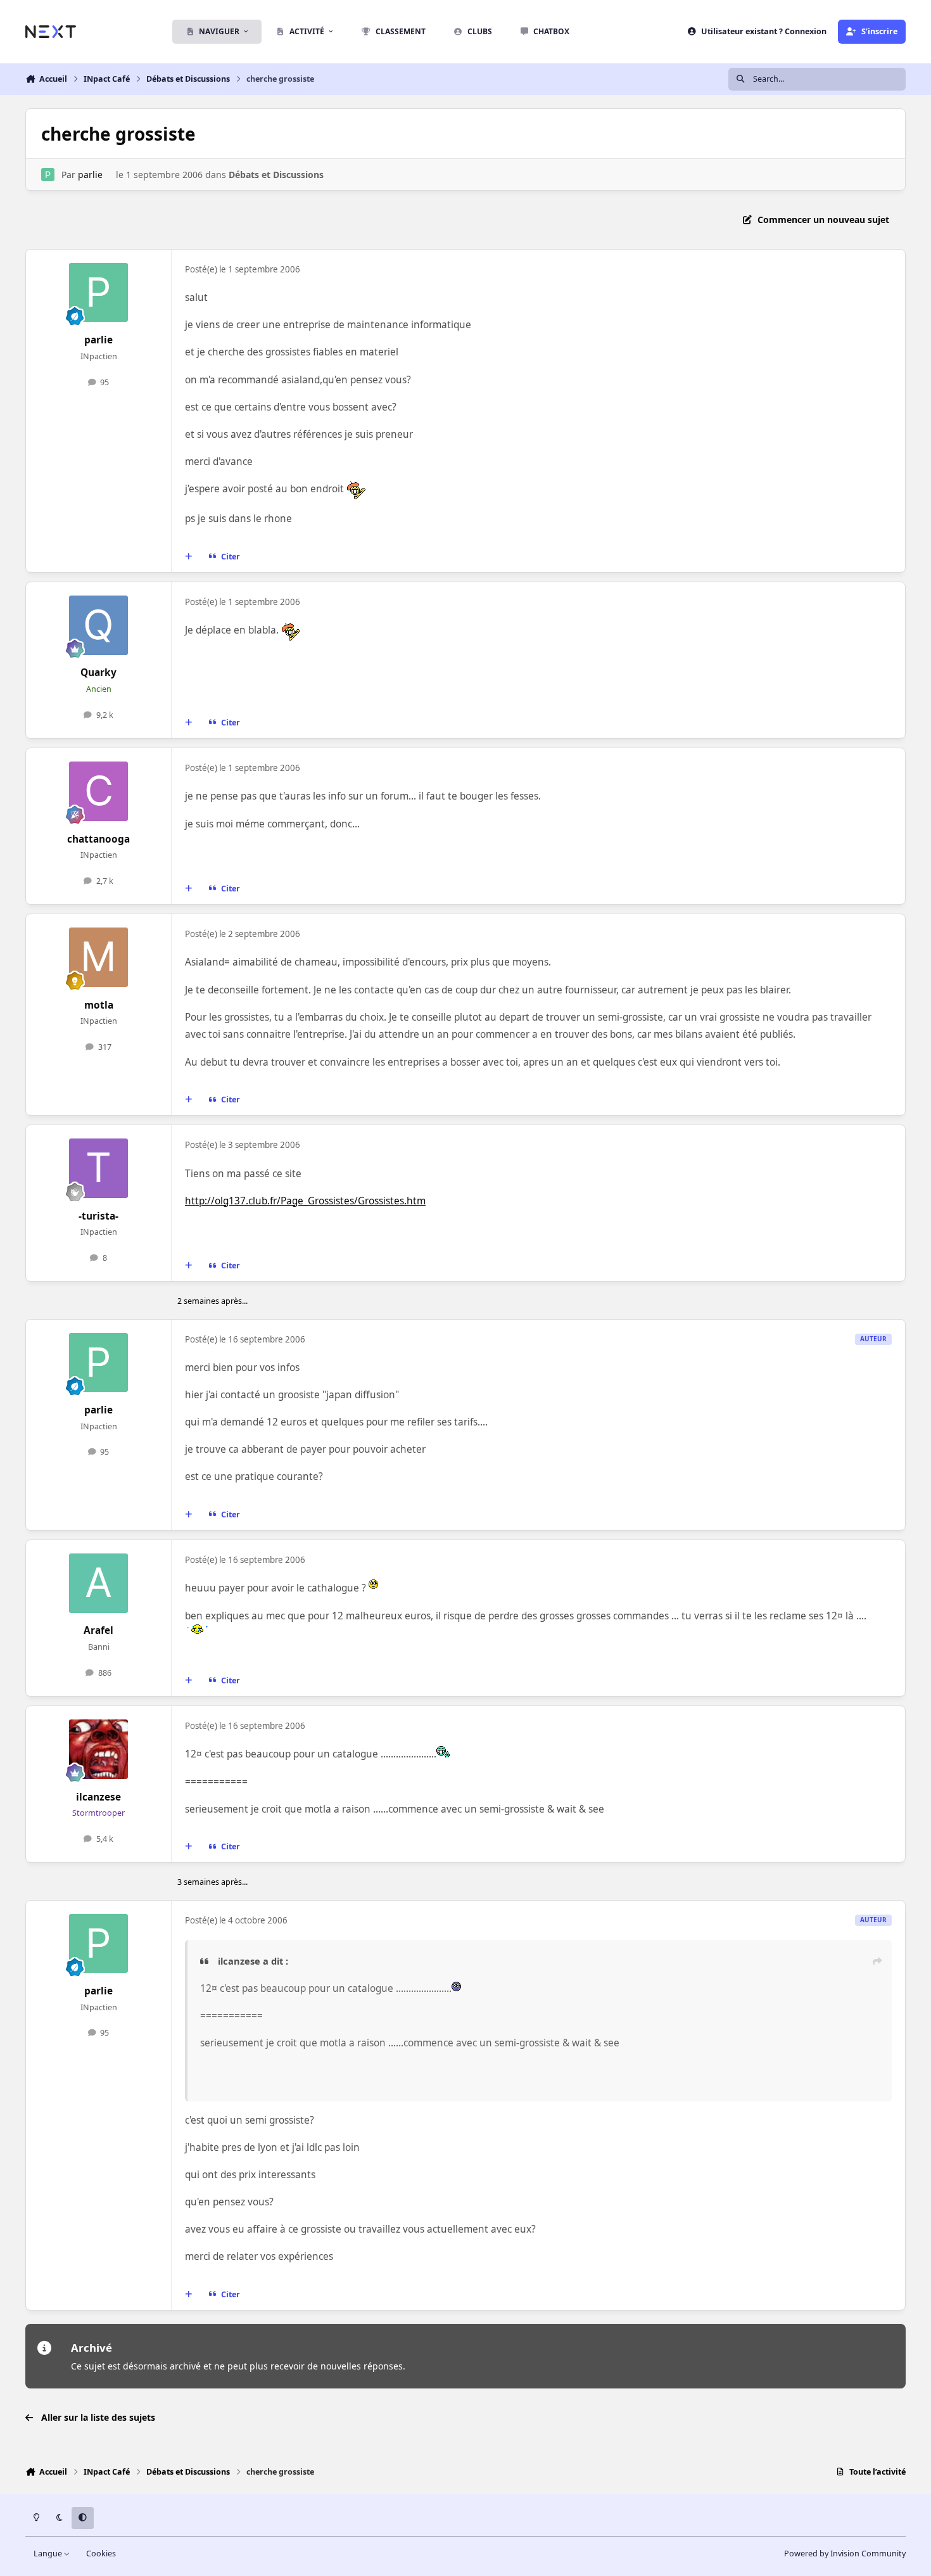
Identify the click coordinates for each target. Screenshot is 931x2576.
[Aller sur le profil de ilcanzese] (99, 1749)
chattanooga (98, 839)
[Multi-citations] (189, 557)
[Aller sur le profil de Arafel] (99, 1583)
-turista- (98, 1216)
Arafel (98, 1630)
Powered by (845, 2554)
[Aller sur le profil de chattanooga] (99, 791)
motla (99, 1005)
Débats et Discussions (276, 175)
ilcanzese (98, 1797)
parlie (90, 175)
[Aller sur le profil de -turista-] (99, 1168)
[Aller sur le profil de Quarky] (99, 625)
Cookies (101, 2554)
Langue (49, 2554)
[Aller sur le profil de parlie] (48, 175)
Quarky (98, 673)
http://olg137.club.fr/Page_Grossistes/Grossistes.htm (305, 1201)
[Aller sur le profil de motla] (99, 957)
